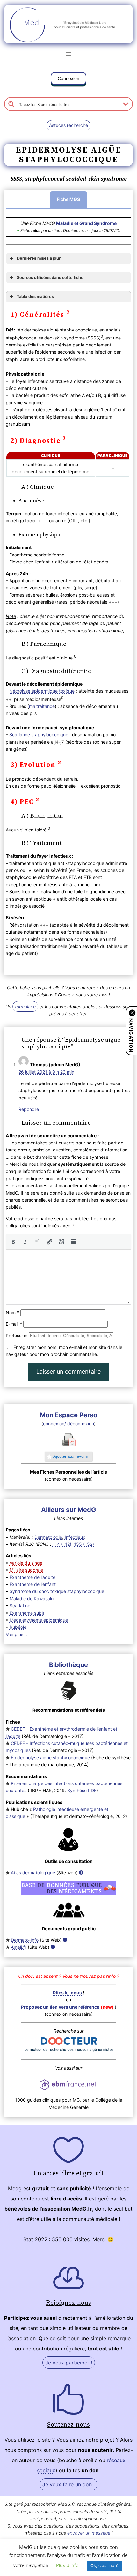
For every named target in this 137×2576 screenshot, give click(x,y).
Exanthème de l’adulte (32, 1577)
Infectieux (75, 1537)
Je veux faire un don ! (68, 2484)
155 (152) (84, 1544)
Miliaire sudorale (26, 1570)
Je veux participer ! (69, 2363)
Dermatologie (48, 1537)
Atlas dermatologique (33, 1873)
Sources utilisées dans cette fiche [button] (50, 277)
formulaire (25, 1006)
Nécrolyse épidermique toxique (42, 691)
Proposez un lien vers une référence (60, 2007)
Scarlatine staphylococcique (39, 735)
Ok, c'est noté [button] (105, 2565)
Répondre (29, 1109)
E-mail (14, 1324)
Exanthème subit (27, 1613)
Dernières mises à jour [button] (39, 258)
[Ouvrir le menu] (68, 54)
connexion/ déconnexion (68, 1423)
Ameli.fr (19, 1947)
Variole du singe (26, 1563)
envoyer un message (89, 2533)
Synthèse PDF (82, 1790)
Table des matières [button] (35, 297)
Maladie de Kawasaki (32, 1599)
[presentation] (13, 1242)
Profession (17, 1335)
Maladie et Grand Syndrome (86, 223)
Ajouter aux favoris (71, 1456)
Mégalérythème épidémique (39, 1620)
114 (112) (62, 1544)
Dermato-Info (25, 1940)
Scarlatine (20, 1606)
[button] (68, 80)
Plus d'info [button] (67, 2565)
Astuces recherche (68, 125)
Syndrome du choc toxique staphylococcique (57, 1591)
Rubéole (18, 1627)
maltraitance (42, 706)
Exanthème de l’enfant (33, 1584)
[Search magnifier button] (11, 104)
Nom (12, 1312)
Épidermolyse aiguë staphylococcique (50, 1757)
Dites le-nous (67, 1993)
